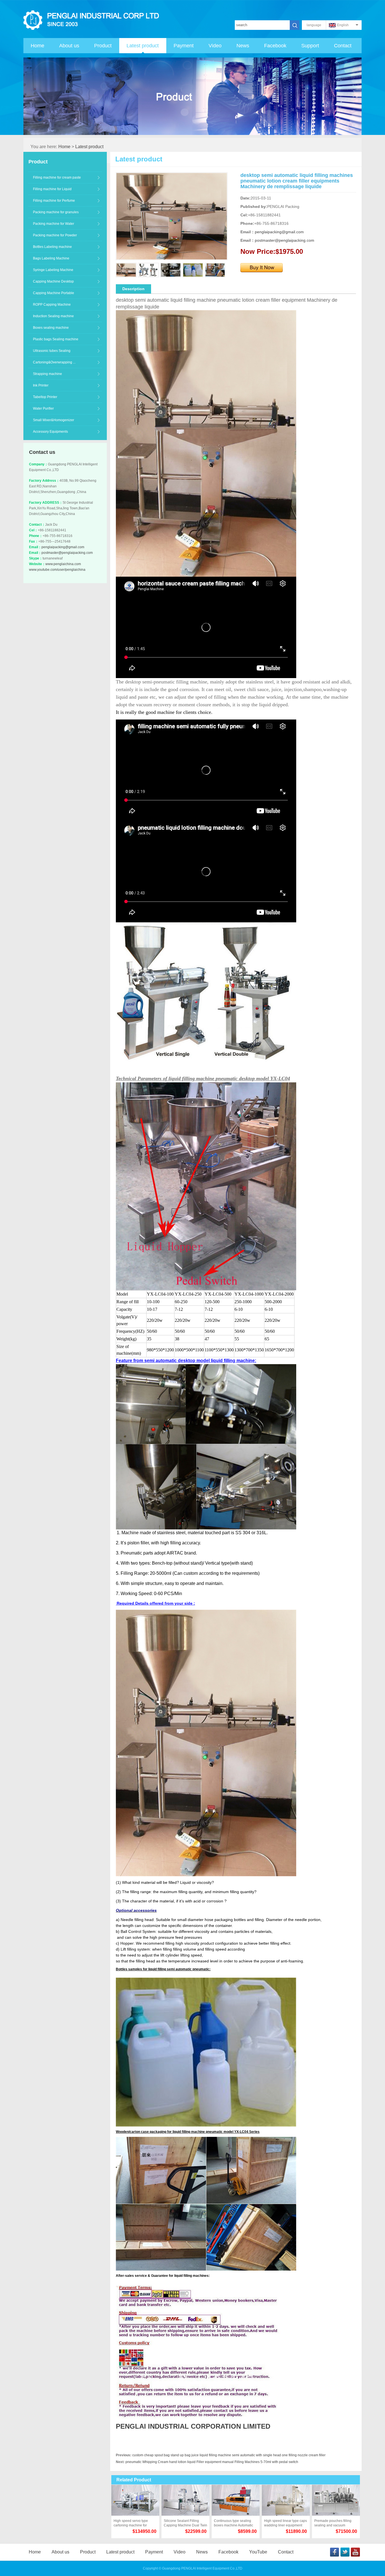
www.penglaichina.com (63, 564)
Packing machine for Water (54, 224)
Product (103, 46)
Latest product (143, 46)
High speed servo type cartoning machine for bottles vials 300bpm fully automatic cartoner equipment (133, 2523)
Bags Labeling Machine (51, 258)
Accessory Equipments (50, 432)
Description (133, 289)
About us (69, 46)
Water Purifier (43, 408)
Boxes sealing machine (51, 328)
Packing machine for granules (56, 212)
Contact (343, 46)
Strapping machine (47, 374)
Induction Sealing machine (53, 316)
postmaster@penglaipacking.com (67, 553)
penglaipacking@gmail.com (63, 547)
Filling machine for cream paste (57, 177)
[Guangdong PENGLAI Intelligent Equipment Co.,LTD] (93, 20)
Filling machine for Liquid (52, 189)
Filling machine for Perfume (54, 201)
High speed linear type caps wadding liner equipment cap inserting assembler (286, 2523)
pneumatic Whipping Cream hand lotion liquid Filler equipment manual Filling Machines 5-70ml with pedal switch (212, 2462)
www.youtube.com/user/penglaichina (57, 570)
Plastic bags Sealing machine (56, 339)
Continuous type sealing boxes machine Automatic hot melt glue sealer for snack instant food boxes (234, 2523)
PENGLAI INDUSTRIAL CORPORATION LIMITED (193, 2426)
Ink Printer (41, 385)
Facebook (275, 46)
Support (310, 46)
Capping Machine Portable (54, 293)
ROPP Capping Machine (52, 305)
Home (37, 46)
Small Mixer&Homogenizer (54, 420)
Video (215, 46)
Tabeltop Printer (45, 397)
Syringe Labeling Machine (53, 270)
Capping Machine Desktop (53, 281)
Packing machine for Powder (55, 235)
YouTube (258, 2552)
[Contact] (262, 266)
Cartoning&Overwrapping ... (54, 362)
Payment (184, 46)
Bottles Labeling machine (52, 247)
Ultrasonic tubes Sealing (52, 351)
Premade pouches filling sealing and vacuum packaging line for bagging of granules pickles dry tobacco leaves (335, 2523)
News (243, 46)
